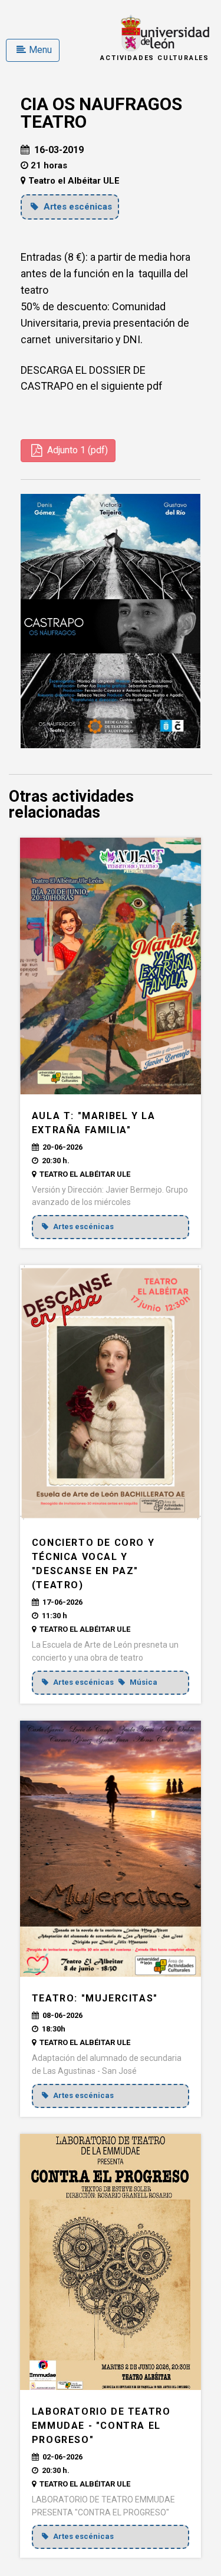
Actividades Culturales (155, 58)
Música (143, 1682)
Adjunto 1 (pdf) (76, 450)
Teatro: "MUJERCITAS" (95, 1998)
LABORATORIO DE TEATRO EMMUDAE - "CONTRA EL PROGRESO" (101, 2426)
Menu (40, 50)
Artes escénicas (77, 207)
